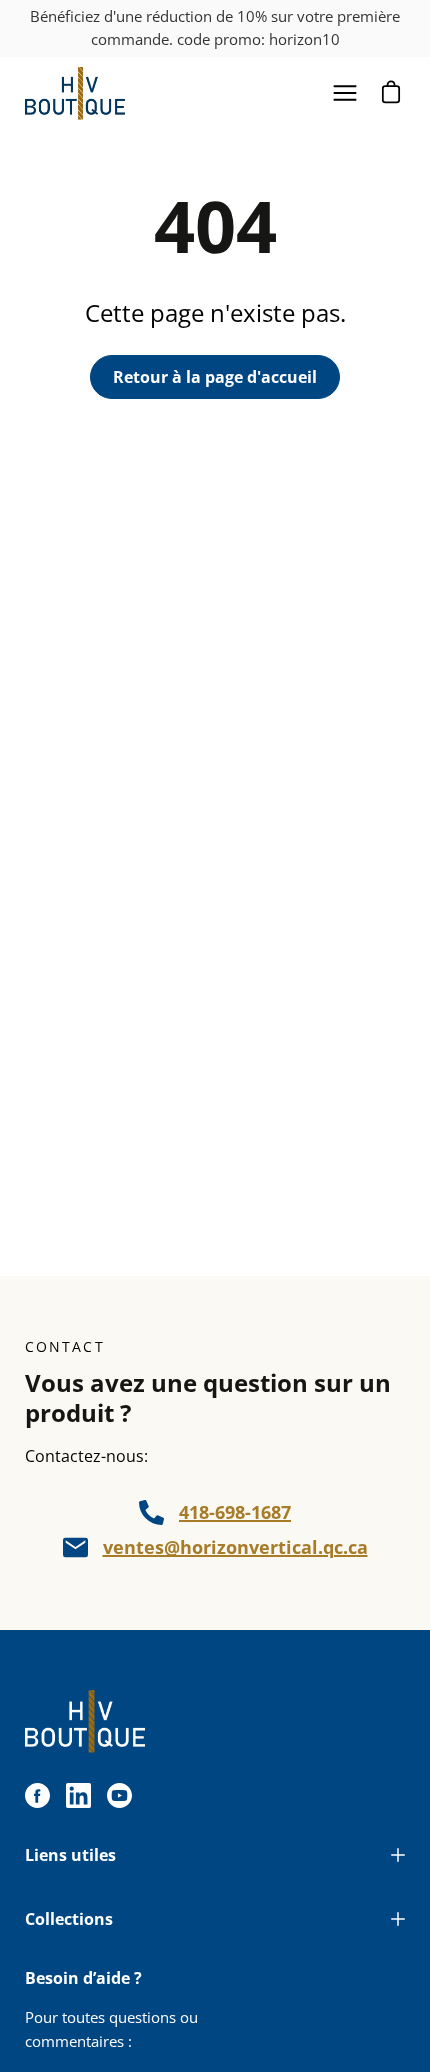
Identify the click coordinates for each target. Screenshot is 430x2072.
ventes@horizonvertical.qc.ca (235, 1547)
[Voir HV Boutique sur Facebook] (37, 1795)
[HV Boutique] (75, 93)
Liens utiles (70, 1855)
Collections (69, 1919)
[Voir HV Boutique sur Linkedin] (78, 1795)
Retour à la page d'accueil (215, 377)
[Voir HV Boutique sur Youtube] (119, 1795)
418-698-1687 (235, 1512)
